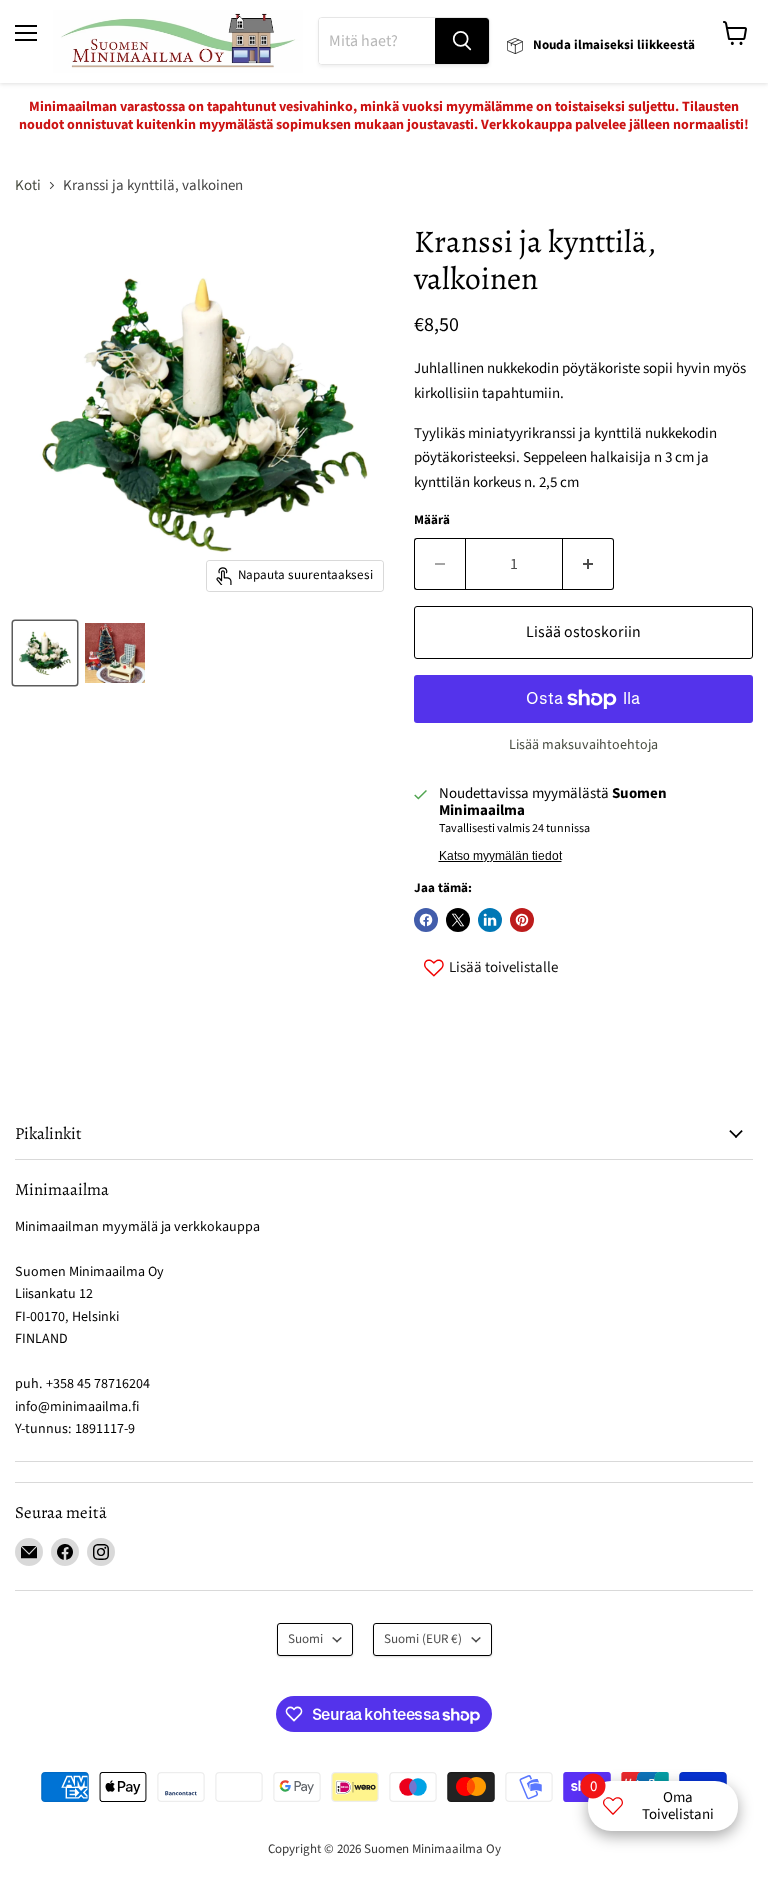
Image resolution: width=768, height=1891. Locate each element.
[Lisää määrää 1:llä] (588, 564)
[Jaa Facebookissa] (426, 920)
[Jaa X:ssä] (458, 920)
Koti (28, 185)
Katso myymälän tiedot (500, 856)
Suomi (305, 1639)
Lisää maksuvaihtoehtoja (583, 745)
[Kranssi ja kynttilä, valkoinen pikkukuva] (115, 653)
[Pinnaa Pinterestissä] (522, 920)
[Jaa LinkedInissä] (490, 920)
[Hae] (462, 41)
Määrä (432, 520)
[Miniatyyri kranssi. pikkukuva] (45, 653)
